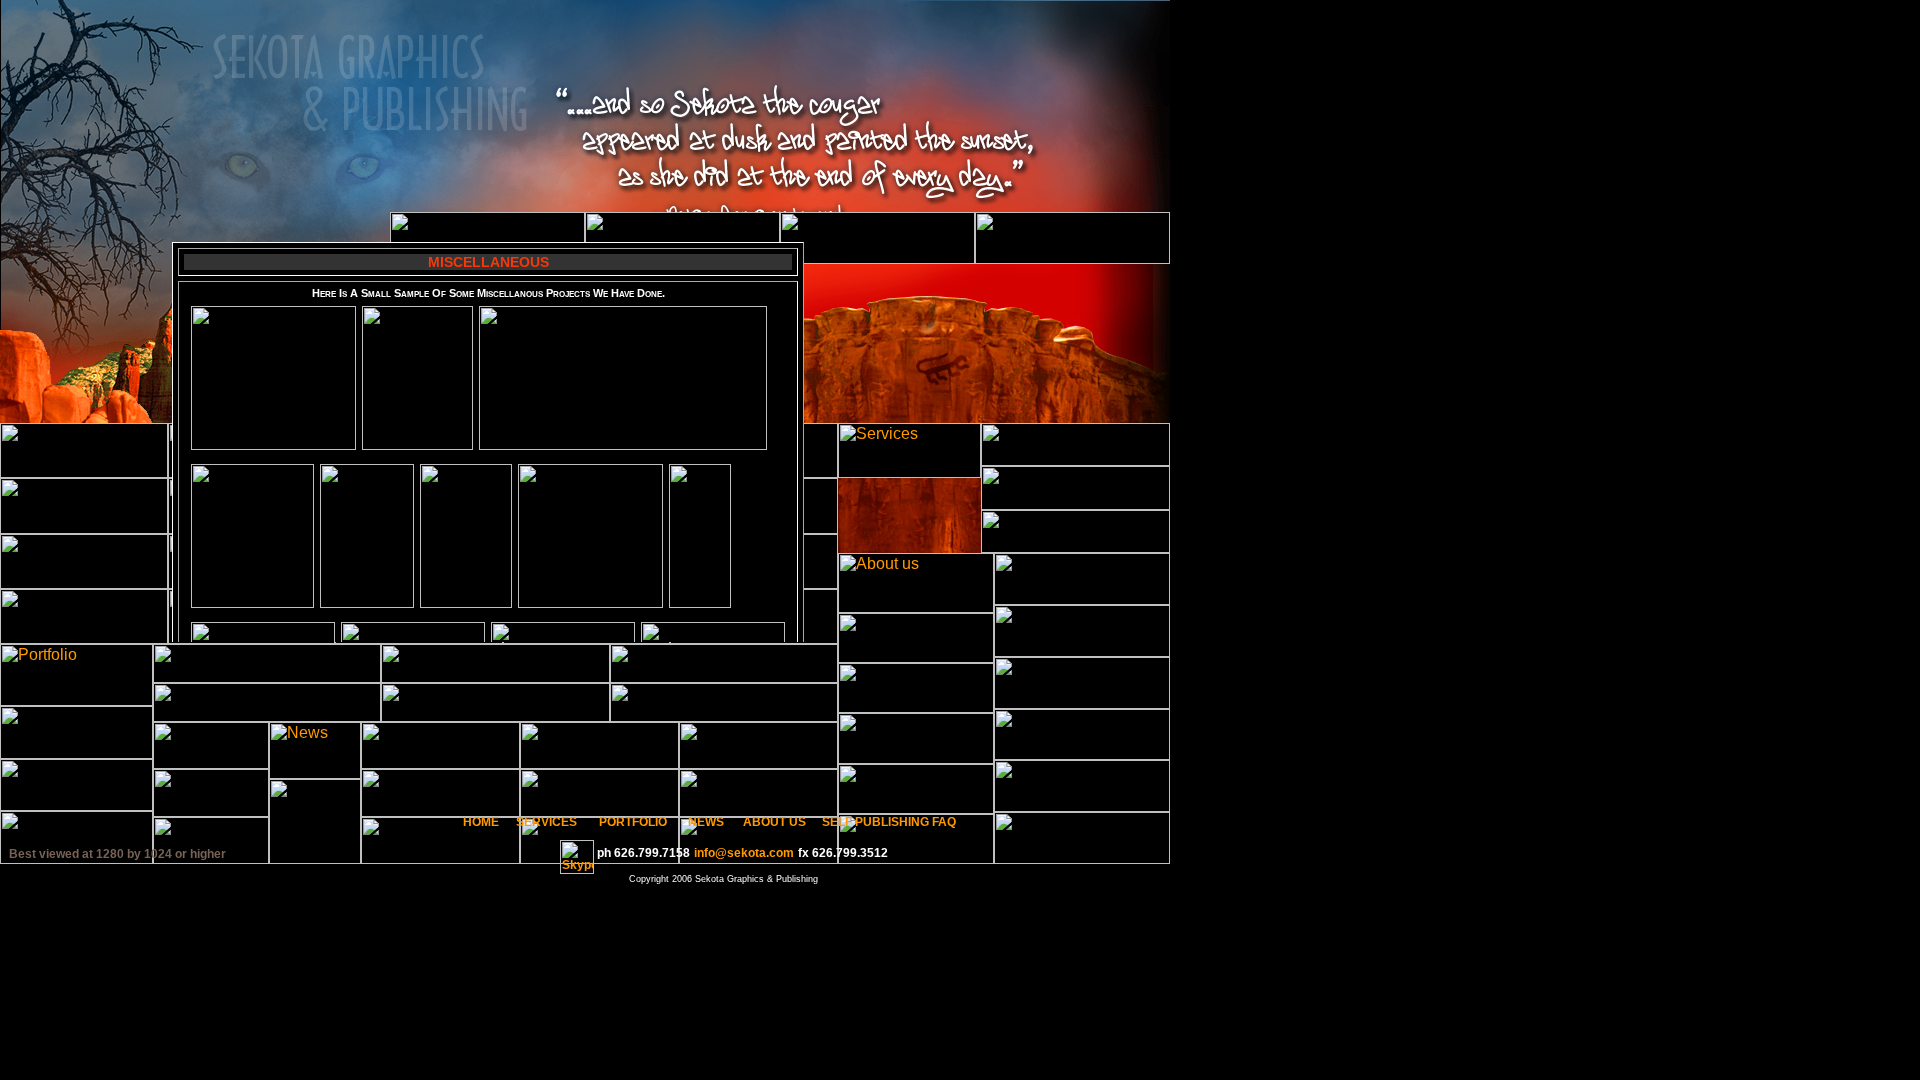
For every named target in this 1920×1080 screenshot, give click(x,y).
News (706, 822)
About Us (774, 822)
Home (481, 822)
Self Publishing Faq (889, 822)
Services (546, 822)
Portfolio (633, 822)
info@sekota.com (744, 853)
